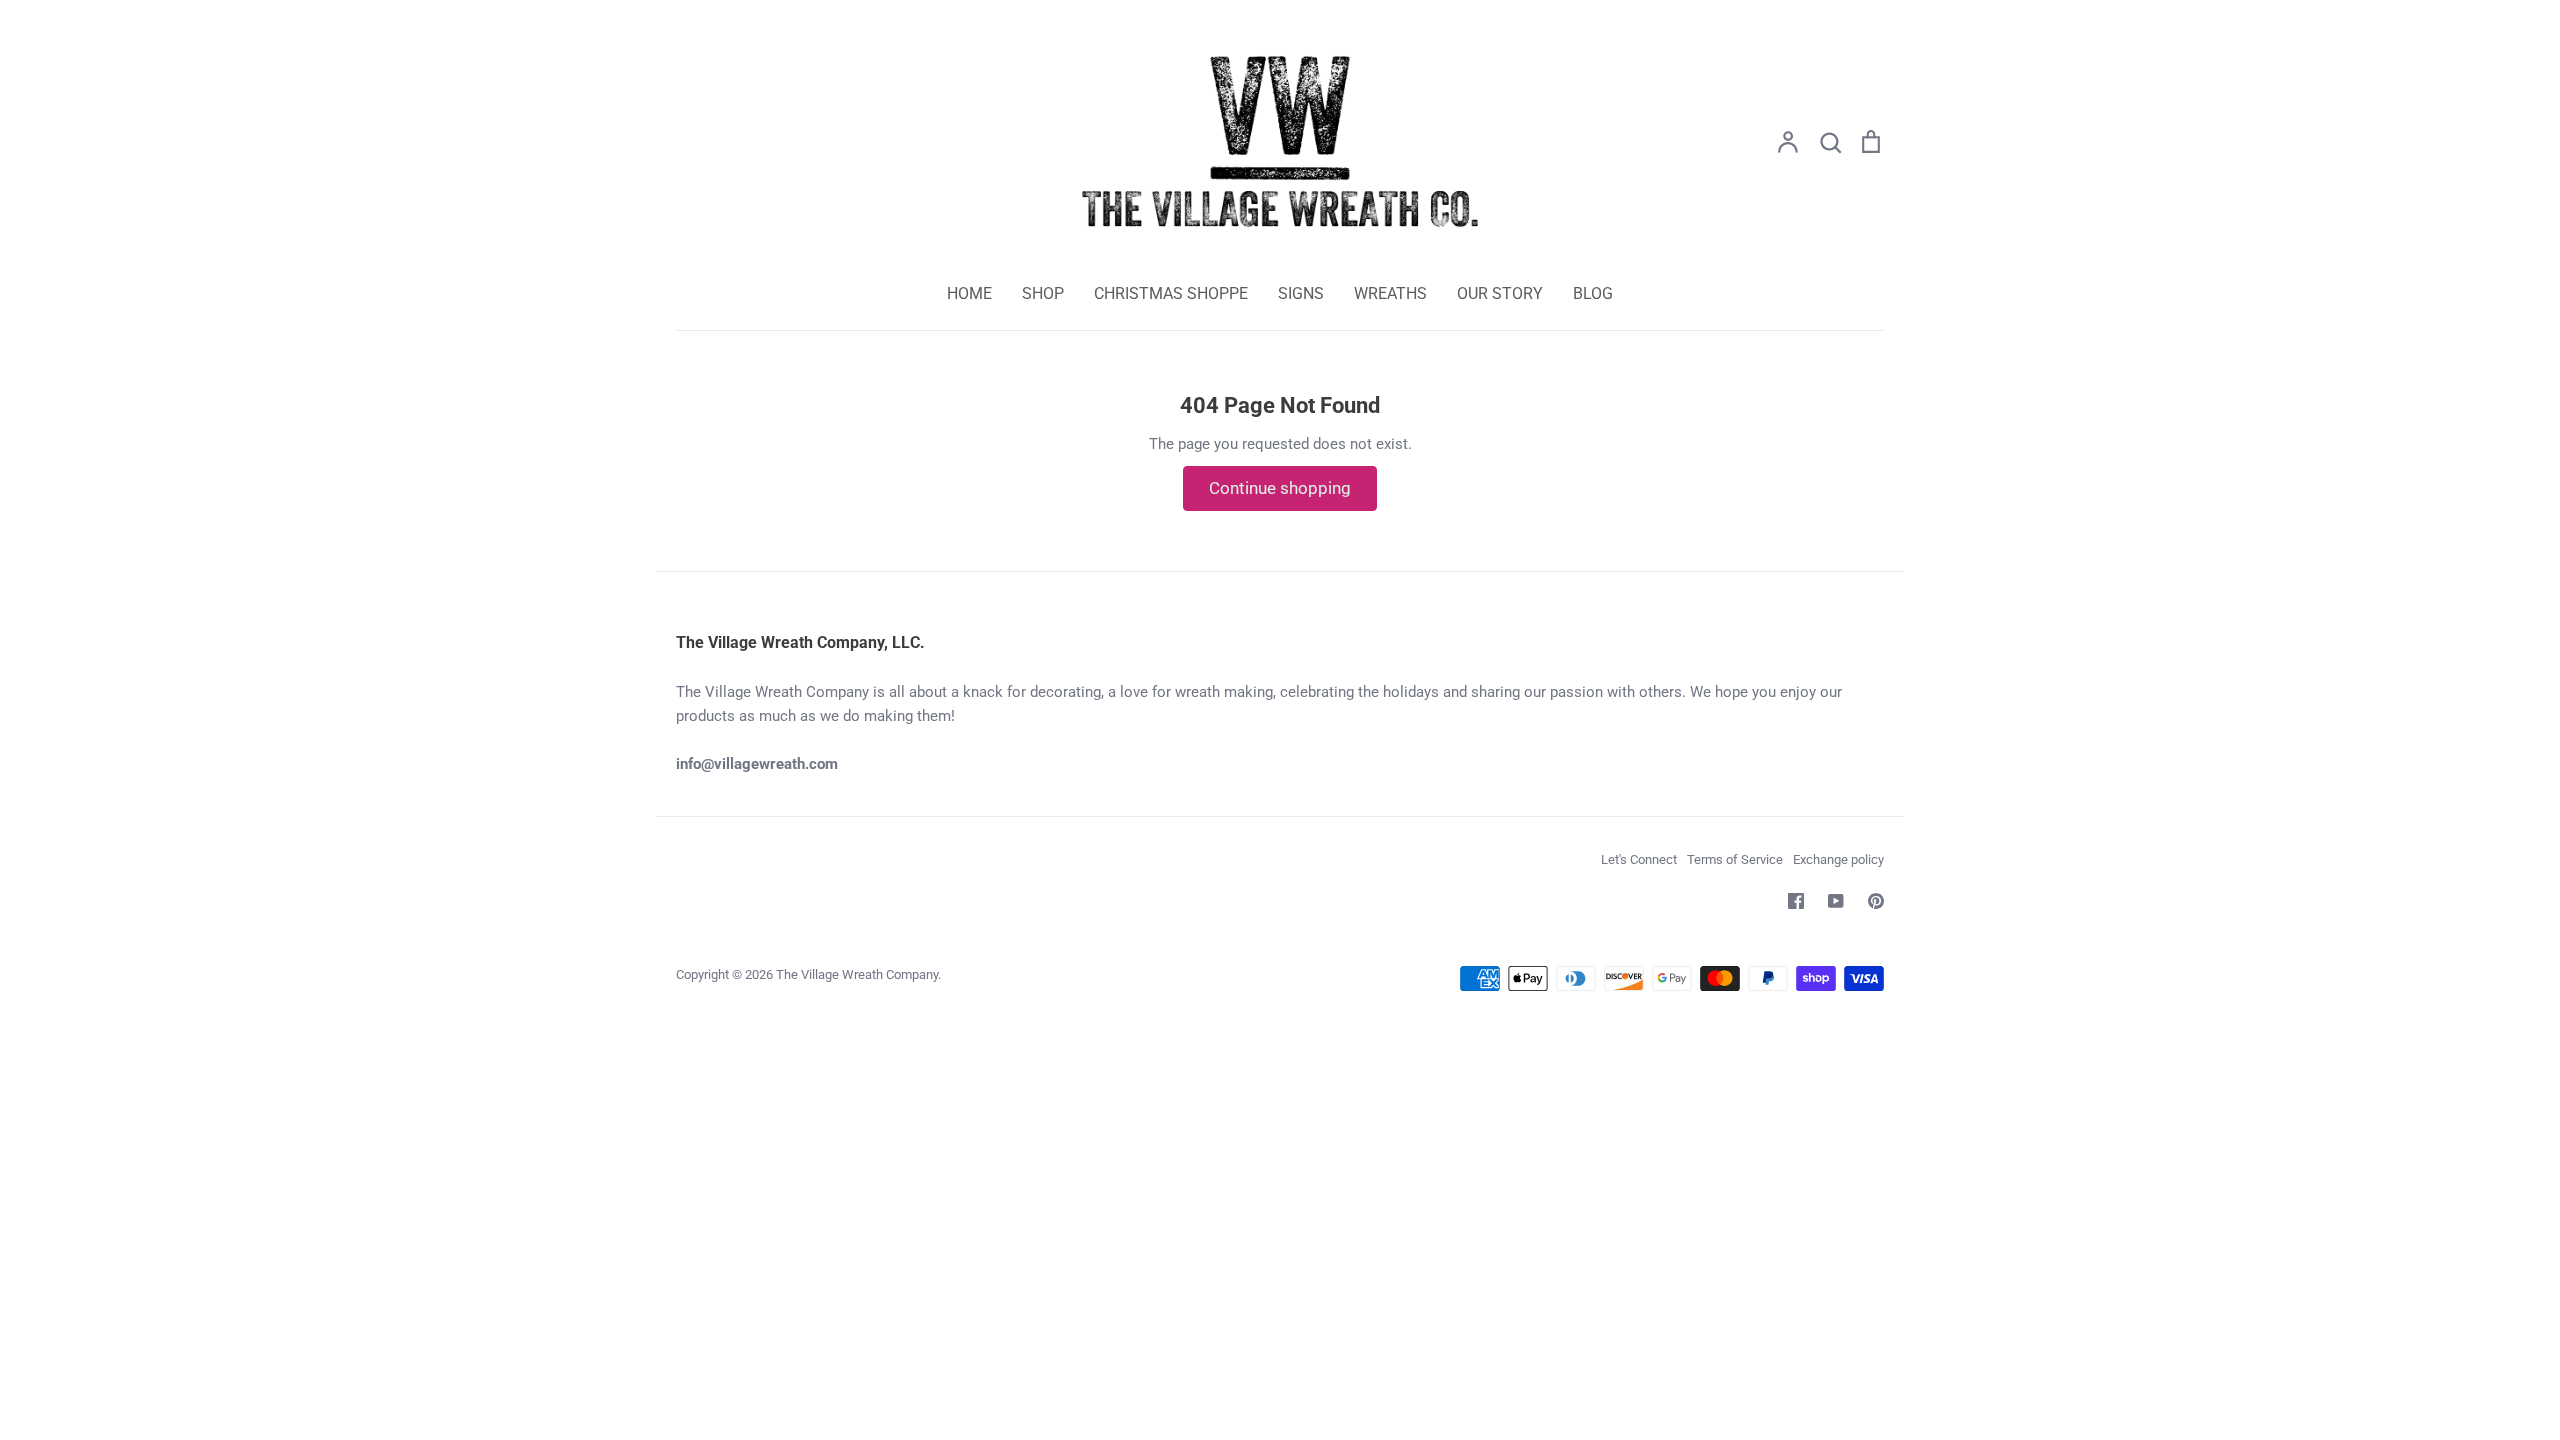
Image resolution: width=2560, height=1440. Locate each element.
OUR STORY (1500, 293)
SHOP (1043, 293)
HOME (969, 293)
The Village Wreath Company (857, 974)
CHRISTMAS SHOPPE (1171, 293)
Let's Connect (1639, 859)
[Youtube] (1836, 901)
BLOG (1593, 293)
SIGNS (1301, 293)
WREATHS (1390, 293)
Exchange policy (1838, 859)
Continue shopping (1280, 488)
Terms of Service (1735, 859)
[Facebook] (1796, 901)
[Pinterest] (1876, 901)
